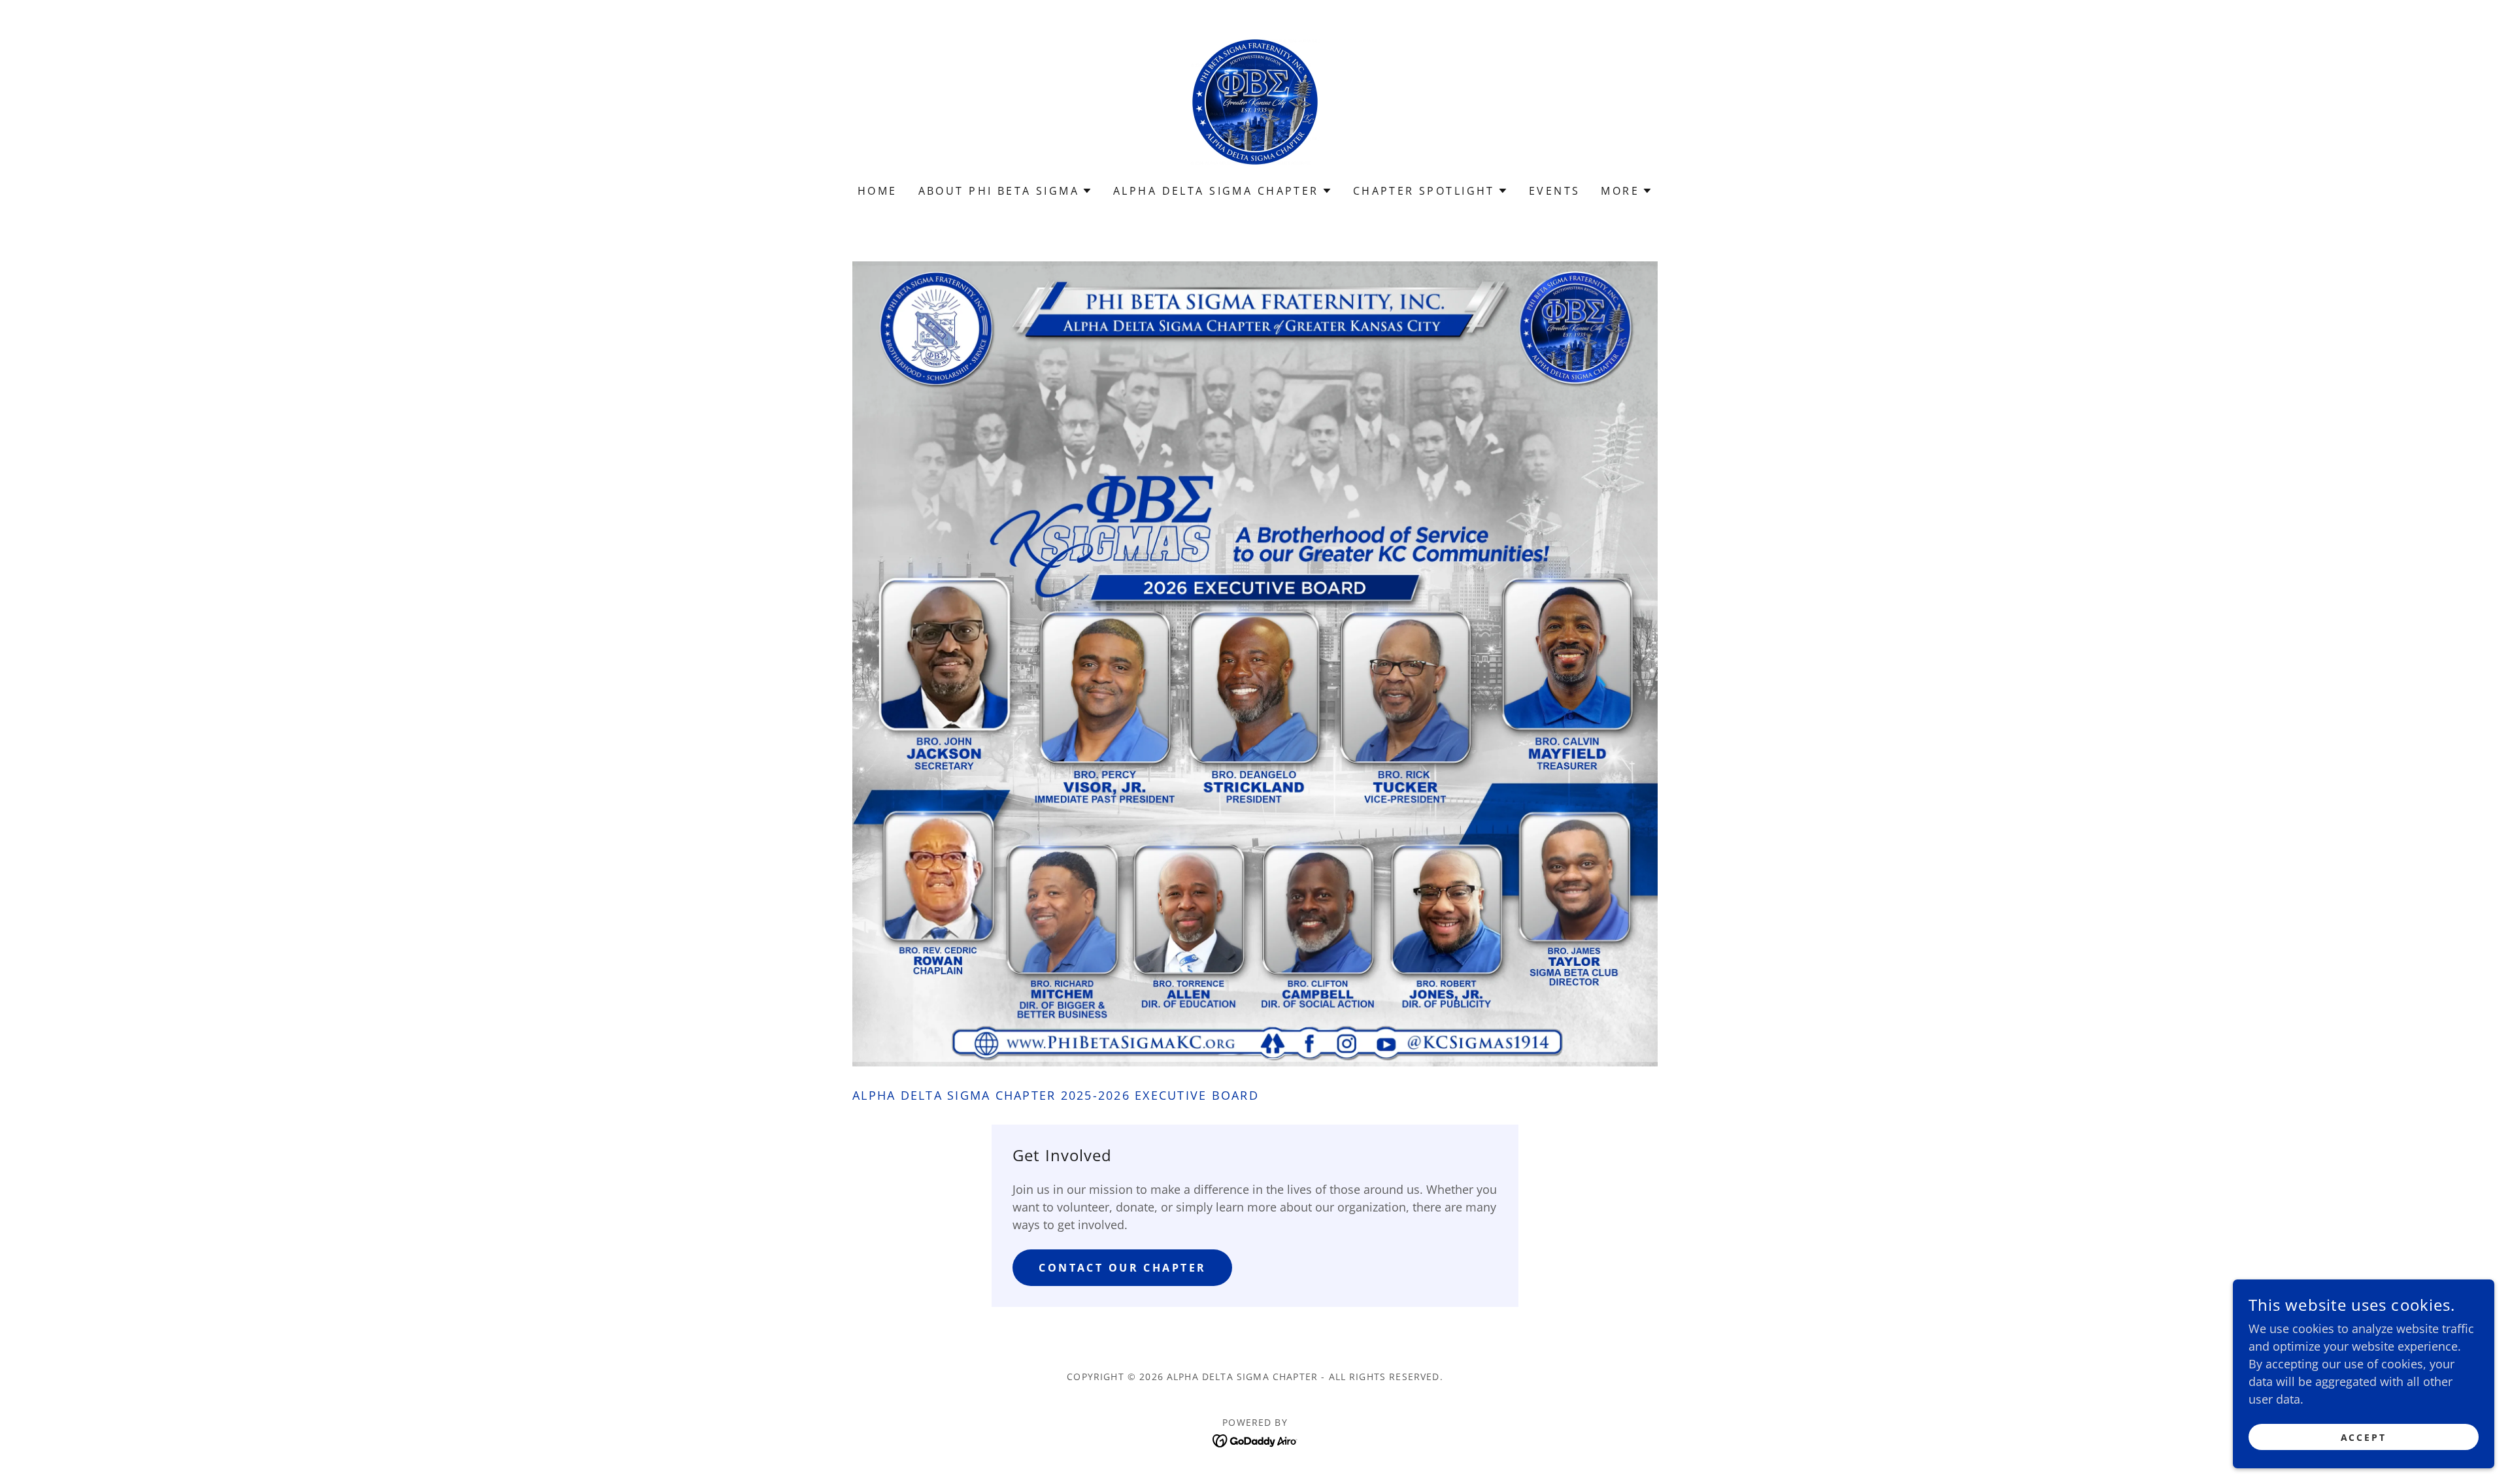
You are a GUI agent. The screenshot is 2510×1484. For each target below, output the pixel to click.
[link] (1255, 101)
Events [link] (1555, 191)
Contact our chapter (1122, 1268)
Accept (2364, 1437)
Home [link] (878, 191)
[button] (1005, 191)
